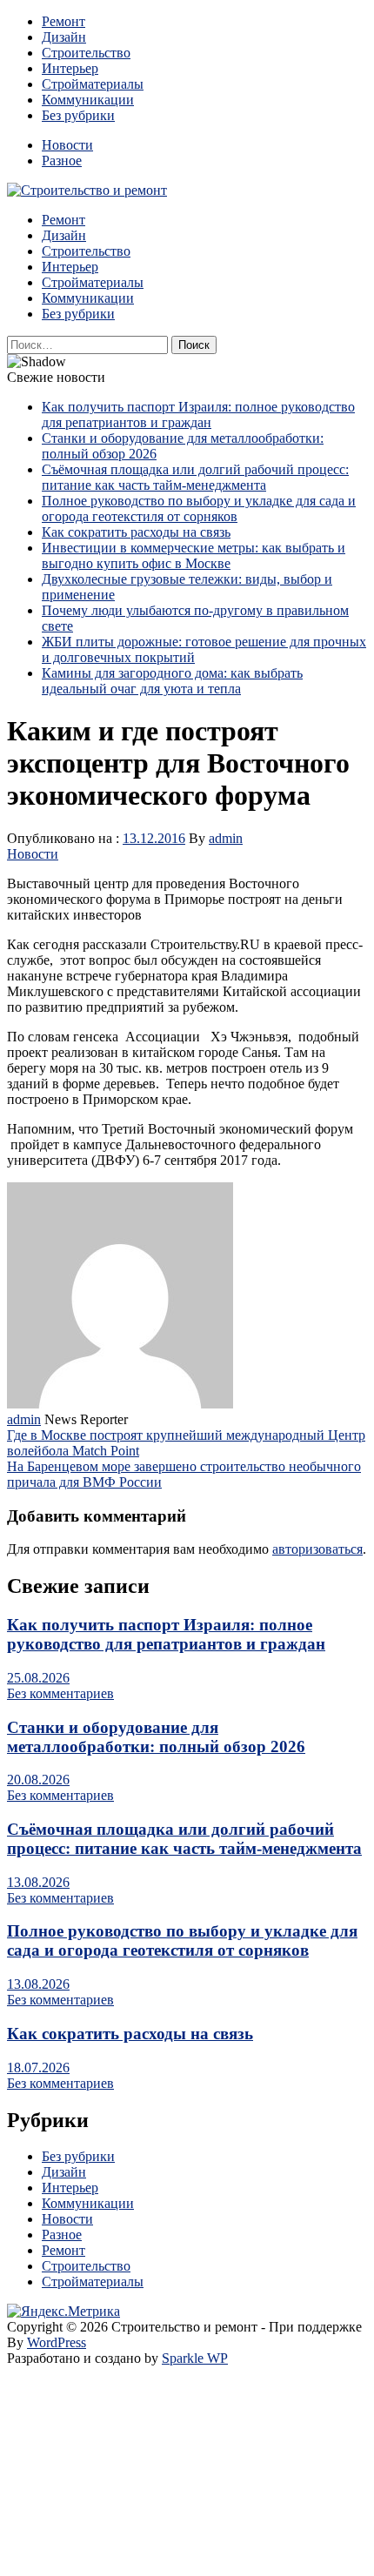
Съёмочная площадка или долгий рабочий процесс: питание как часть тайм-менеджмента (195, 477)
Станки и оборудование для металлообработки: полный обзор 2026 (156, 1737)
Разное (62, 161)
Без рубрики (78, 115)
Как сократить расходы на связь (136, 532)
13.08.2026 (38, 1882)
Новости (67, 145)
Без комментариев (60, 1693)
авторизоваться (317, 1549)
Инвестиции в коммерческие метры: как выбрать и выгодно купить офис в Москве (194, 555)
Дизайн (64, 37)
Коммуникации (88, 100)
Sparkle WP (195, 2358)
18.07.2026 (38, 2067)
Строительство (86, 53)
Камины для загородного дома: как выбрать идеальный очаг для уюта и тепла (172, 681)
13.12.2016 (154, 838)
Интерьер (70, 68)
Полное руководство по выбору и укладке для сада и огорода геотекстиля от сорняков (199, 509)
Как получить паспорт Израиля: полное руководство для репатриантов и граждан (198, 415)
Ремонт (63, 21)
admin (226, 838)
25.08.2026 (38, 1678)
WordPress (57, 2342)
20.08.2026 (38, 1780)
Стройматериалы (93, 84)
